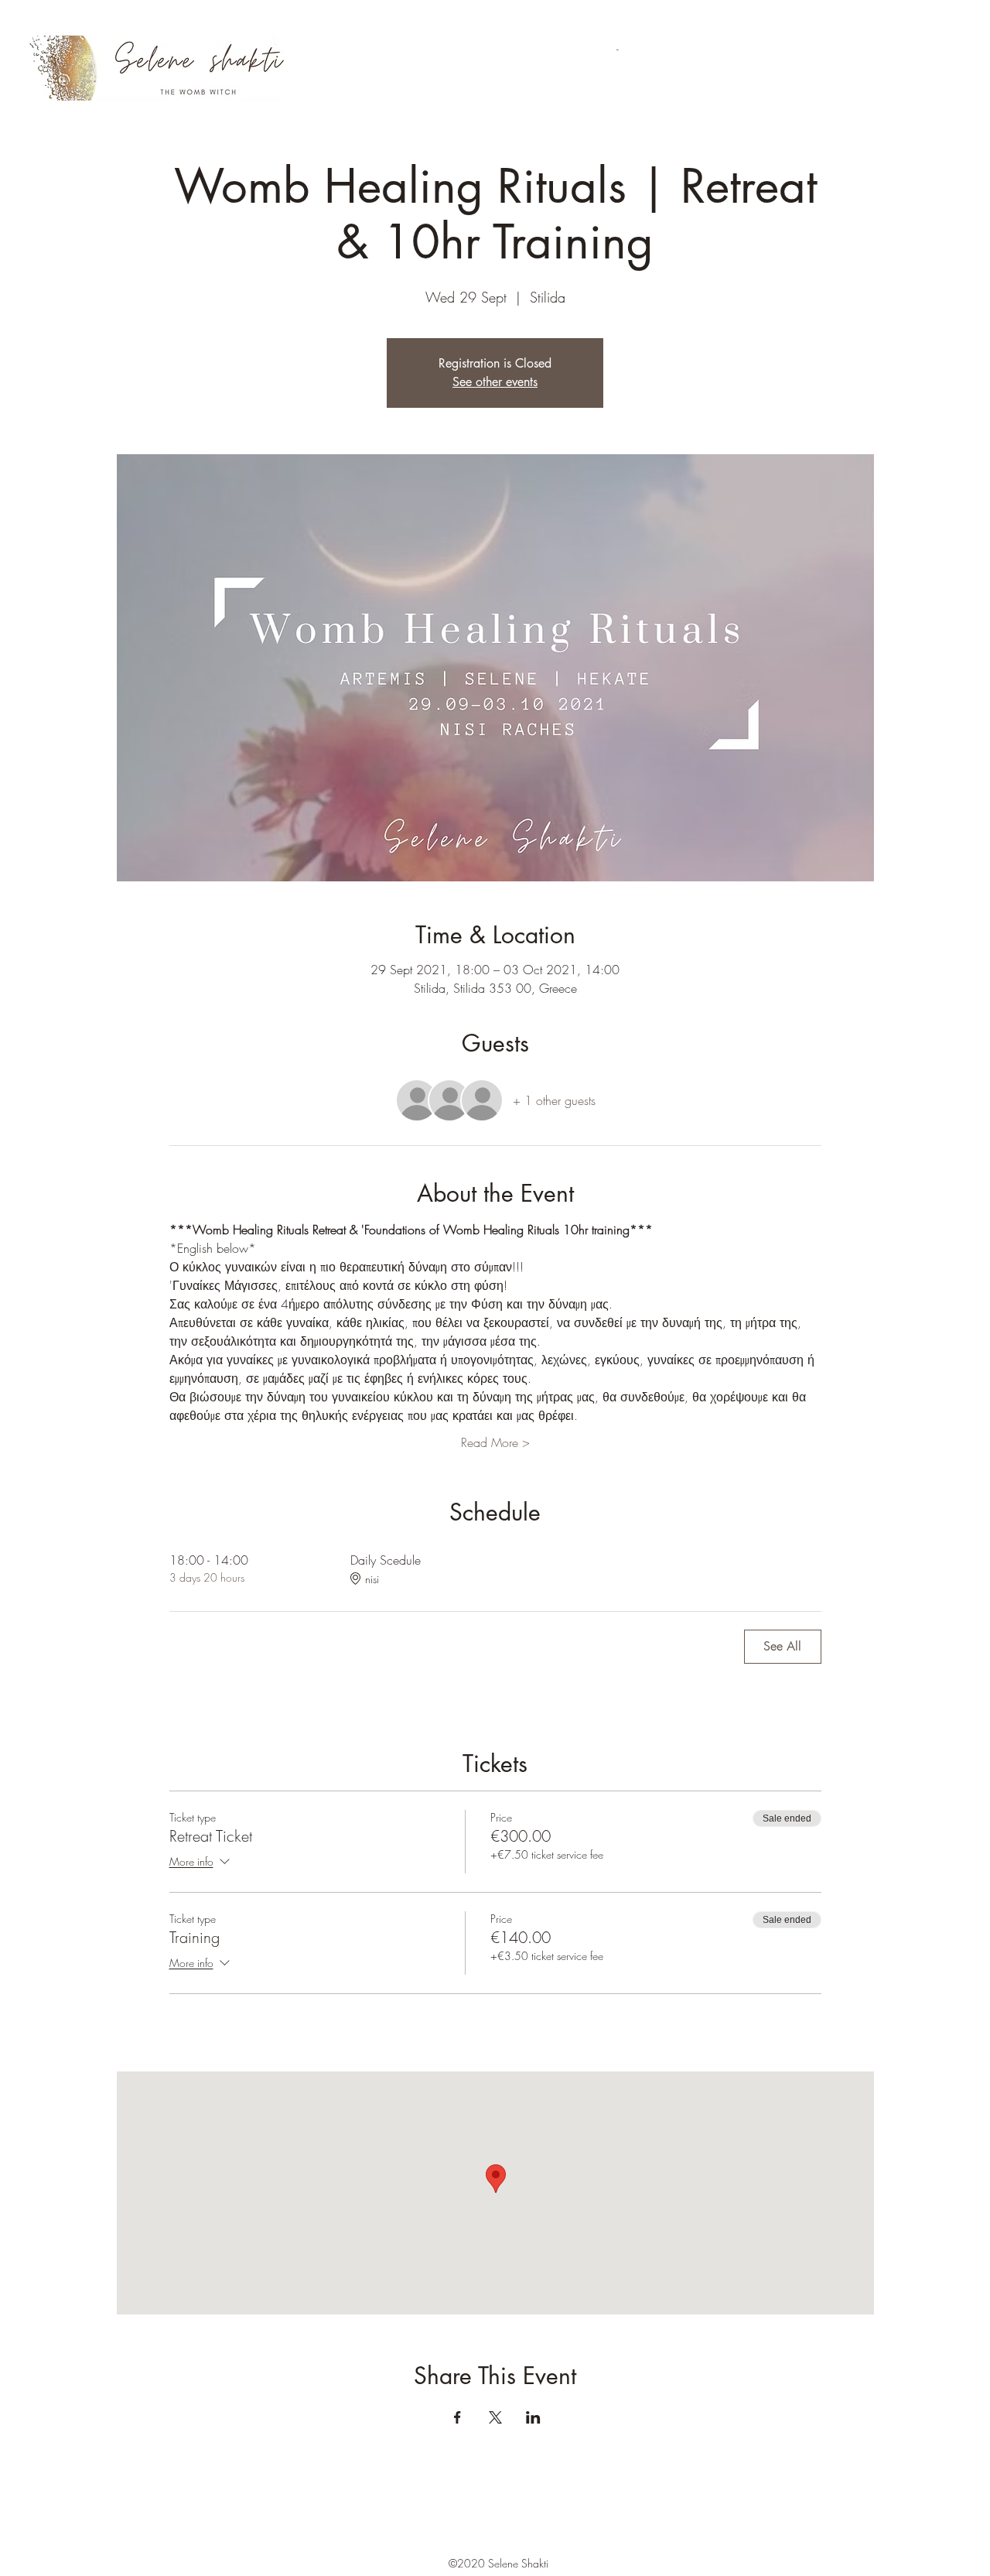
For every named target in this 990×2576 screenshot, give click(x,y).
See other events (495, 382)
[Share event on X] (495, 2417)
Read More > (495, 1442)
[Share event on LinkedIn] (533, 2417)
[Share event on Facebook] (457, 2417)
